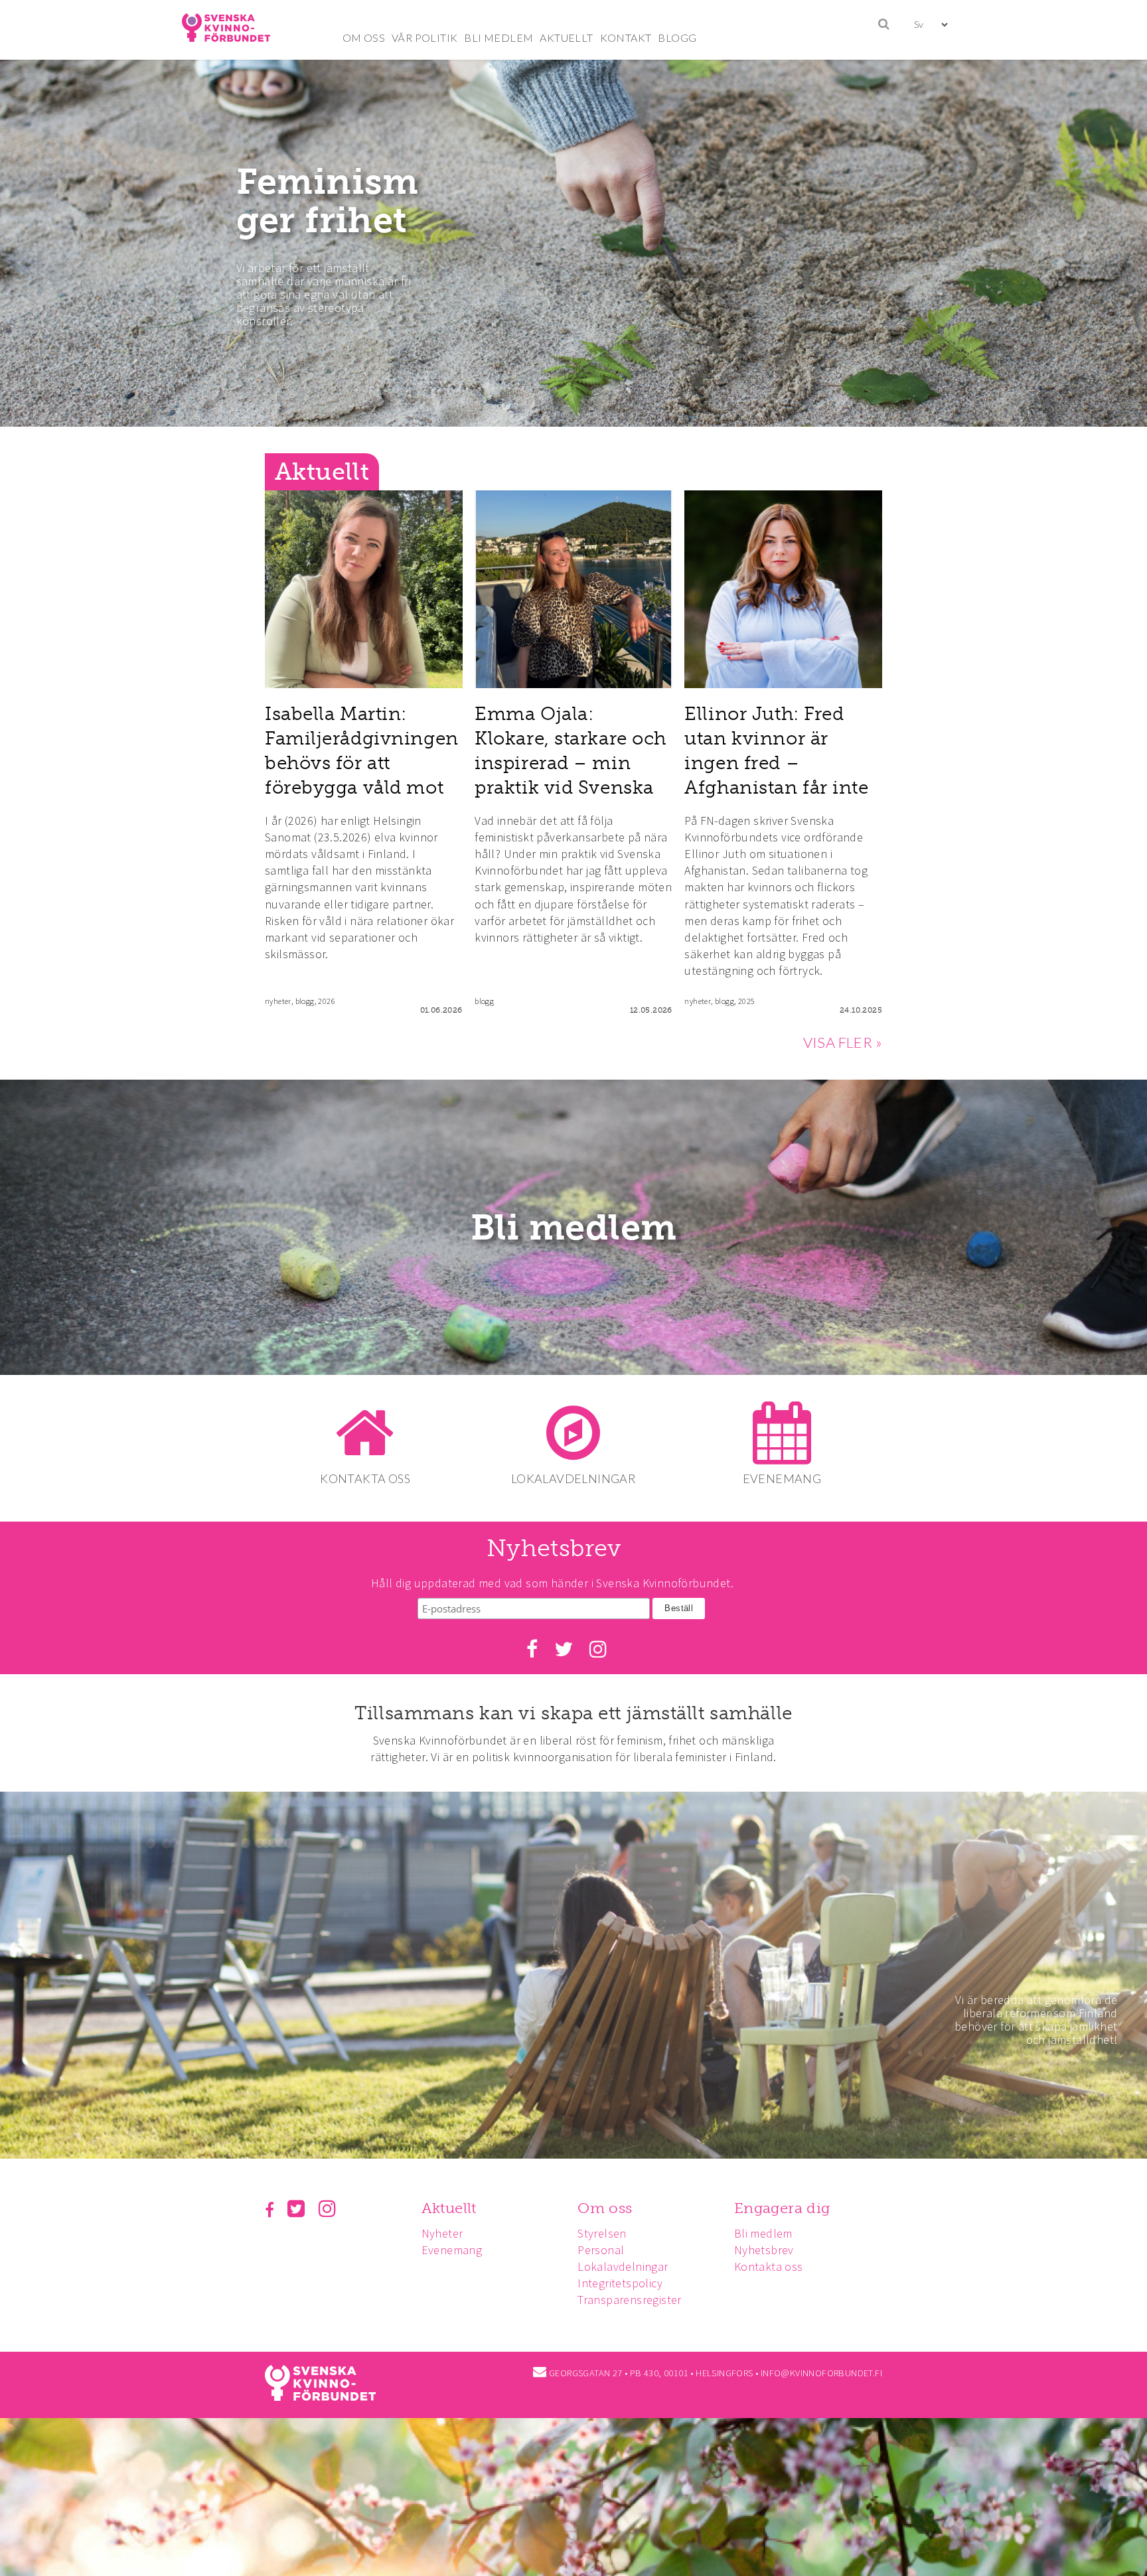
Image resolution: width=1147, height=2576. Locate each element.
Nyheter (442, 2233)
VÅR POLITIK (424, 37)
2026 (327, 1001)
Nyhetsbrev (764, 2250)
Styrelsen (602, 2233)
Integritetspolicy (620, 2283)
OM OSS (364, 37)
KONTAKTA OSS (365, 1478)
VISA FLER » (843, 1042)
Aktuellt (449, 2208)
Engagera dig (782, 2208)
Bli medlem (574, 1228)
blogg (305, 1001)
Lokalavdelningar (623, 2266)
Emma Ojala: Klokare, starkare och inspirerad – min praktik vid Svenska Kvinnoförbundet (571, 763)
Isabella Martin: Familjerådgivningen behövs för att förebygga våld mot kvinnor (362, 763)
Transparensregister (630, 2300)
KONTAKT (626, 37)
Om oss (605, 2208)
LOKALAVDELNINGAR (573, 1478)
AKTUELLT (566, 37)
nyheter (278, 1001)
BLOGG (677, 37)
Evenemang (452, 2250)
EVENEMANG (782, 1478)
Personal (601, 2250)
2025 (746, 1001)
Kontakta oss (769, 2266)
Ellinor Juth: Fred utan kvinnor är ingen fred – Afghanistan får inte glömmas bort (776, 763)
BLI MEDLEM (498, 37)
